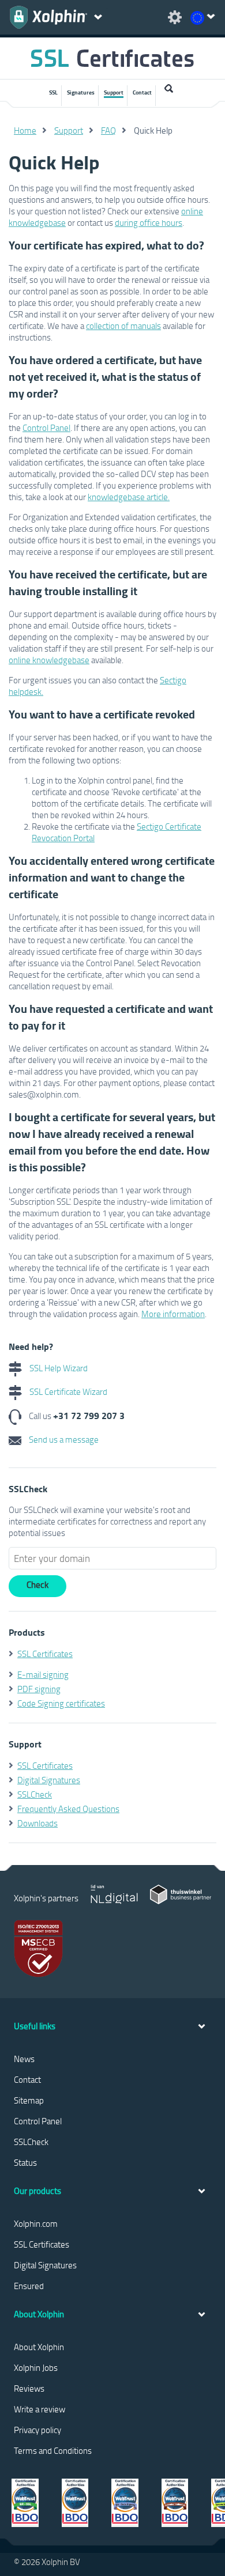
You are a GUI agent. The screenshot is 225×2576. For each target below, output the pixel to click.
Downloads (37, 1823)
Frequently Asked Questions (68, 1809)
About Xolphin (39, 2347)
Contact (142, 92)
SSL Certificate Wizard (67, 1391)
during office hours (149, 222)
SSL (53, 92)
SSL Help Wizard (58, 1368)
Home (25, 130)
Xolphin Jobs (36, 2367)
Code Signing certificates (61, 1703)
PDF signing (39, 1689)
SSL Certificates (45, 1654)
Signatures (81, 92)
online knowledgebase (49, 660)
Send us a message (63, 1439)
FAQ (108, 130)
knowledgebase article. (129, 497)
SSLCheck (35, 1794)
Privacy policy (37, 2430)
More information (173, 1314)
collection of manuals (123, 326)
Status (25, 2162)
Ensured (29, 2286)
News (24, 2059)
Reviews (29, 2388)
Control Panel (46, 428)
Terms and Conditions (53, 2450)
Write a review (40, 2409)
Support (114, 92)
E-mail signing (43, 1674)
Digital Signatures (49, 1780)
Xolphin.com (36, 2223)
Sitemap (29, 2100)
